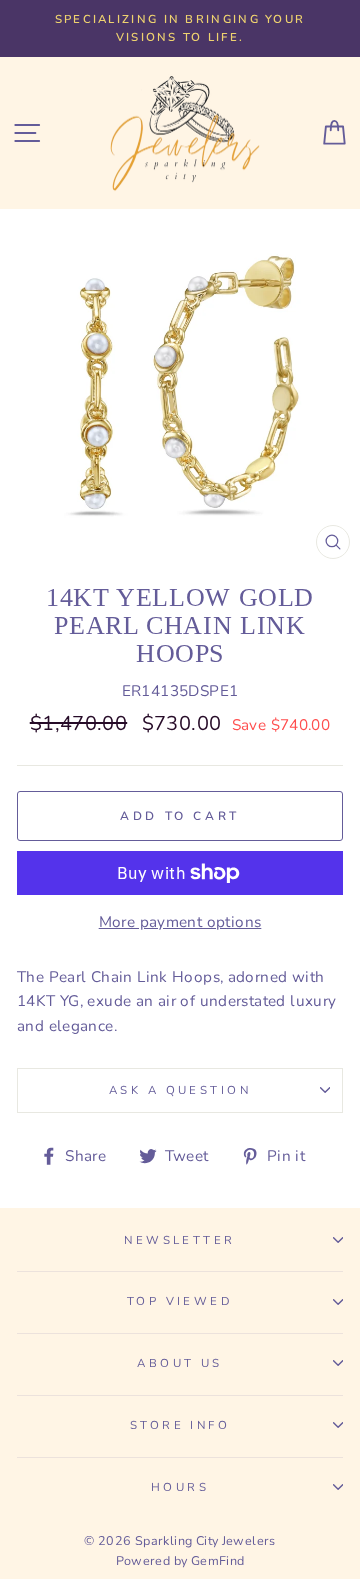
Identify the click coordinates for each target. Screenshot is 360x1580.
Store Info (180, 1425)
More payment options (180, 922)
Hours (180, 1487)
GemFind (218, 1560)
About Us (180, 1363)
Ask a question (180, 1090)
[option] (180, 28)
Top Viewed (180, 1301)
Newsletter (179, 1240)
